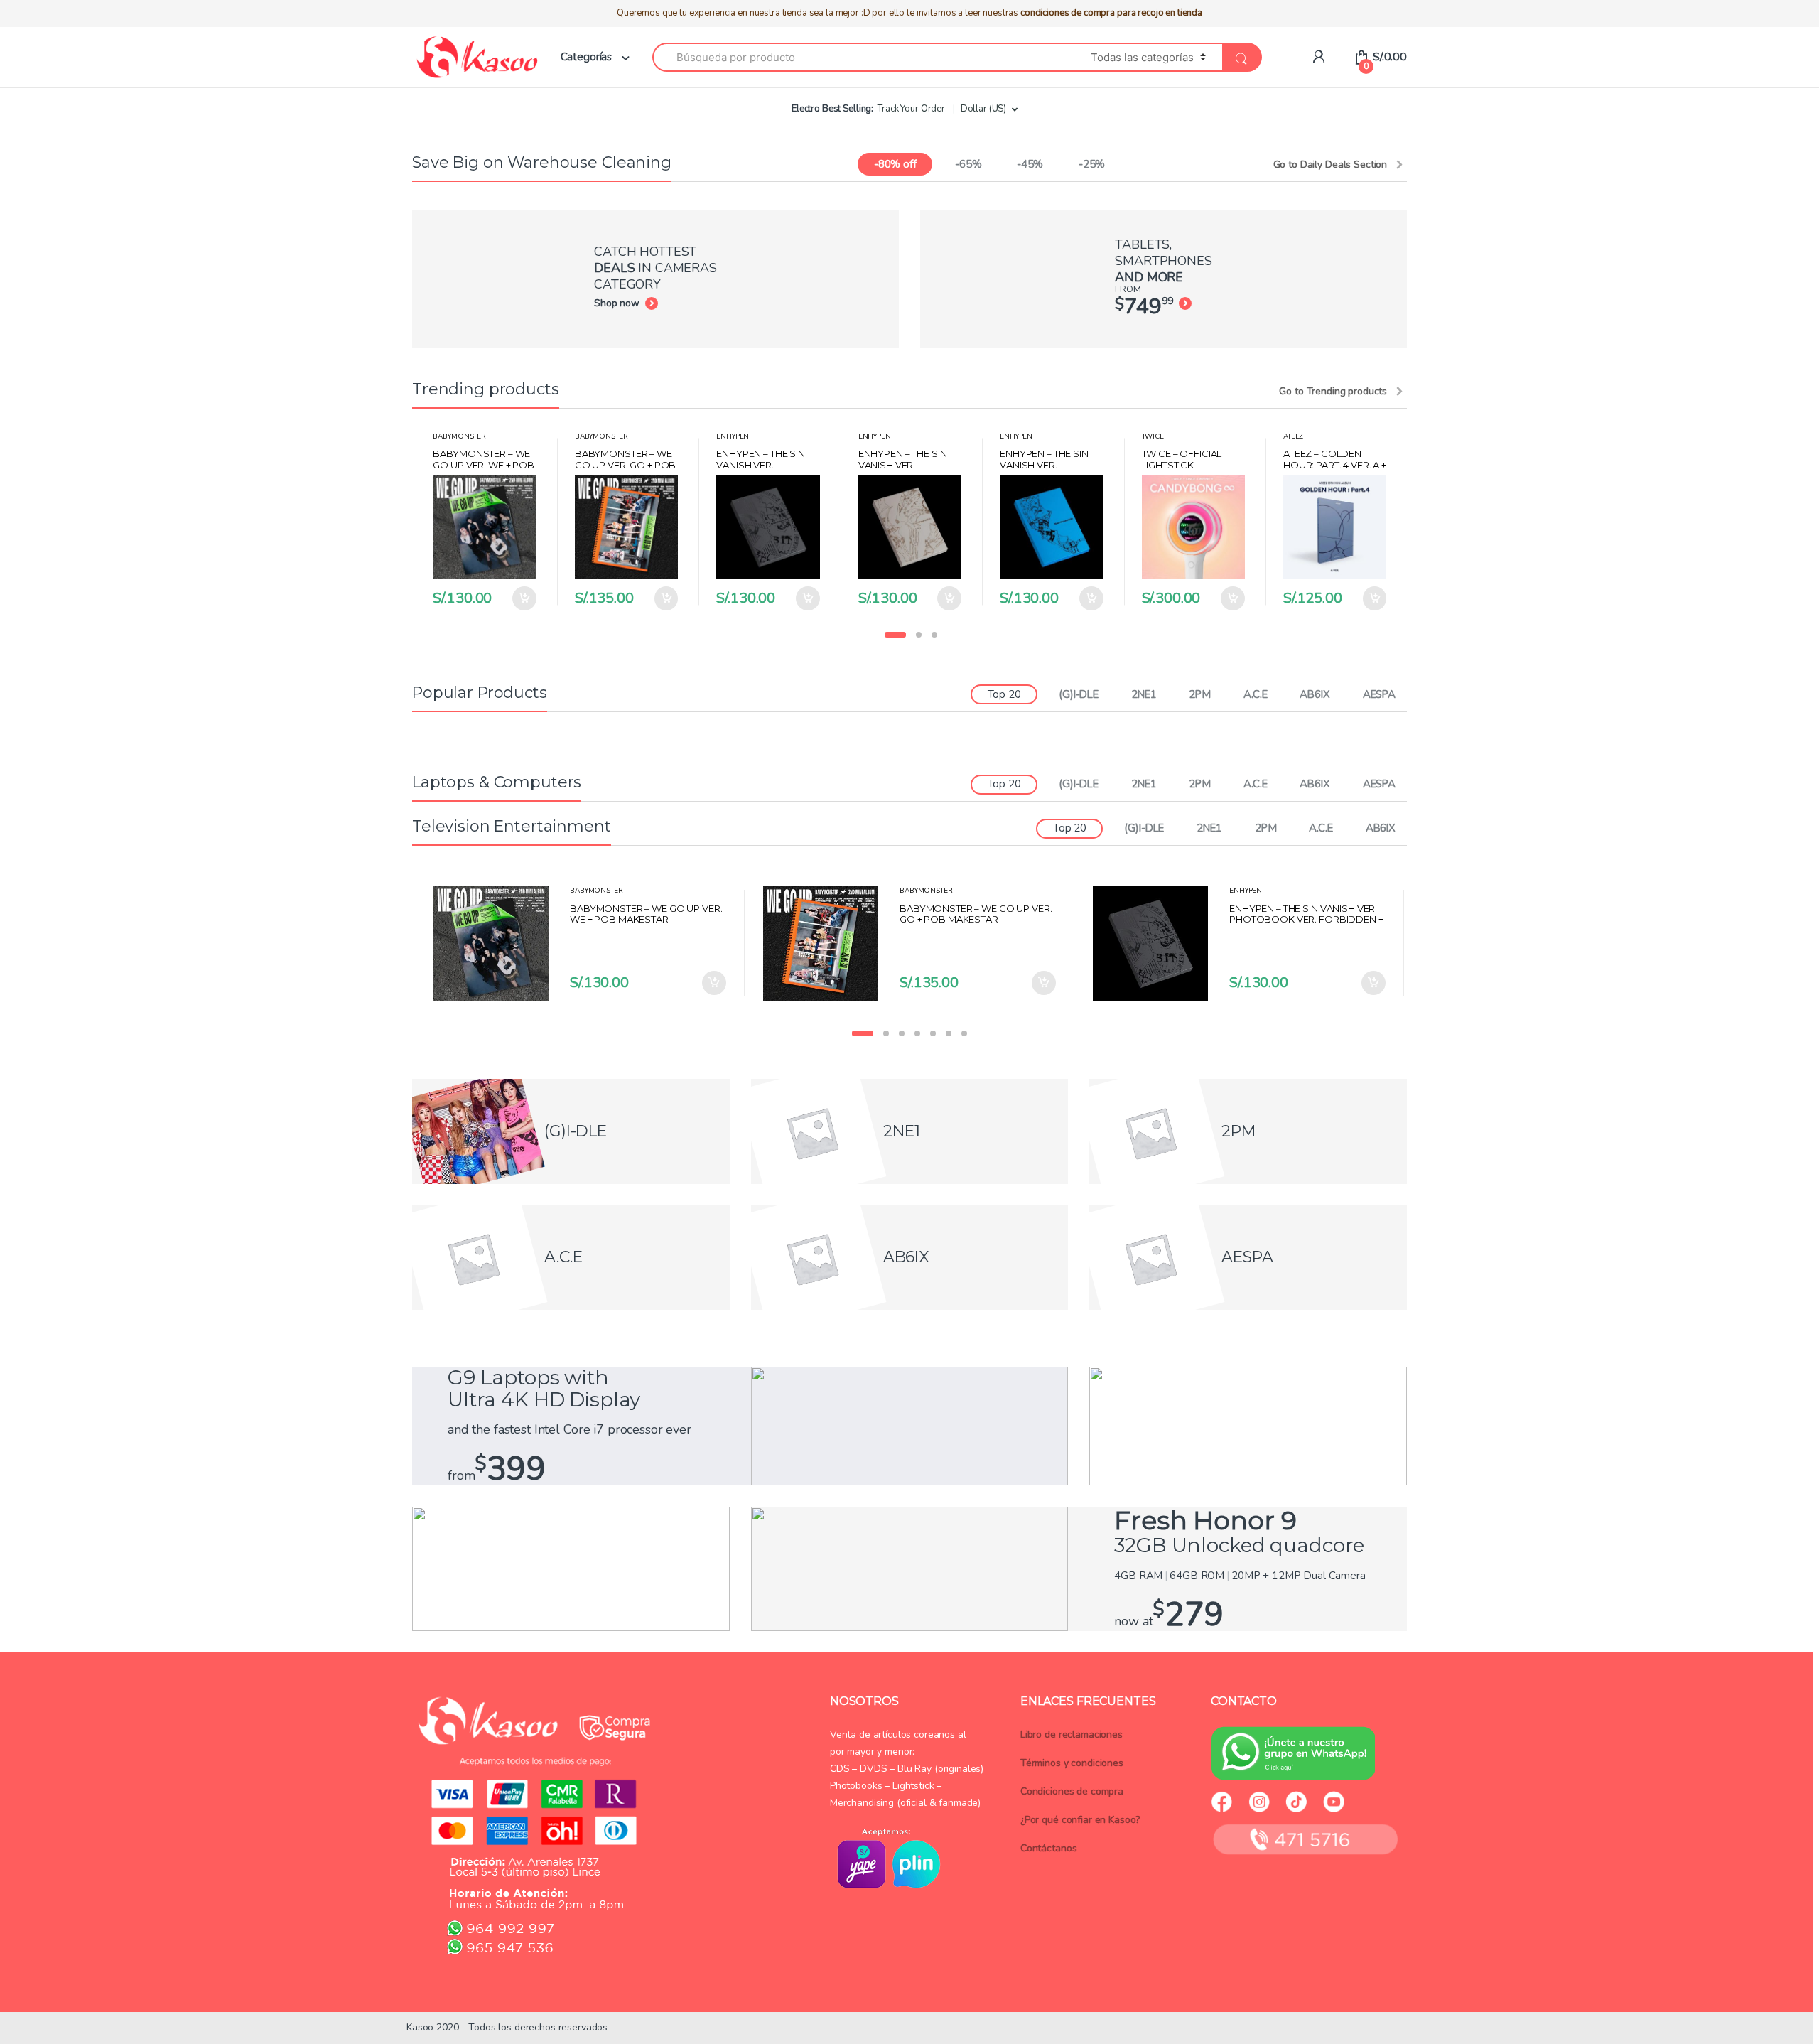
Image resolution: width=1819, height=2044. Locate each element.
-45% (1030, 164)
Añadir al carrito (524, 598)
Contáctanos (1048, 1848)
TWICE (1153, 436)
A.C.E (1255, 694)
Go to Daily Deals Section (1330, 165)
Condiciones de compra (1072, 1791)
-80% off (895, 164)
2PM (1200, 694)
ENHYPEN (733, 436)
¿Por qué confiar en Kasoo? (1080, 1820)
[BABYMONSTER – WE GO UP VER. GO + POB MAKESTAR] (826, 943)
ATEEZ (1293, 436)
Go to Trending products (1333, 392)
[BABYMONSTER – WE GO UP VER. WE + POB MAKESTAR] (496, 943)
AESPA (1379, 694)
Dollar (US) (983, 109)
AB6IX (1315, 694)
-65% (968, 164)
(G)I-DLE (1079, 694)
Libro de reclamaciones (1072, 1734)
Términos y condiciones (1072, 1763)
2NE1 (1144, 694)
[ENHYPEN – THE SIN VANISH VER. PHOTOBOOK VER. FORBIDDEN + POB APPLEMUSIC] (1156, 943)
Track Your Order (911, 109)
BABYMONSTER (459, 436)
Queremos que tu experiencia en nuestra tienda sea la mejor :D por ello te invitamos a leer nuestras (909, 13)
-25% (1092, 164)
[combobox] (863, 57)
